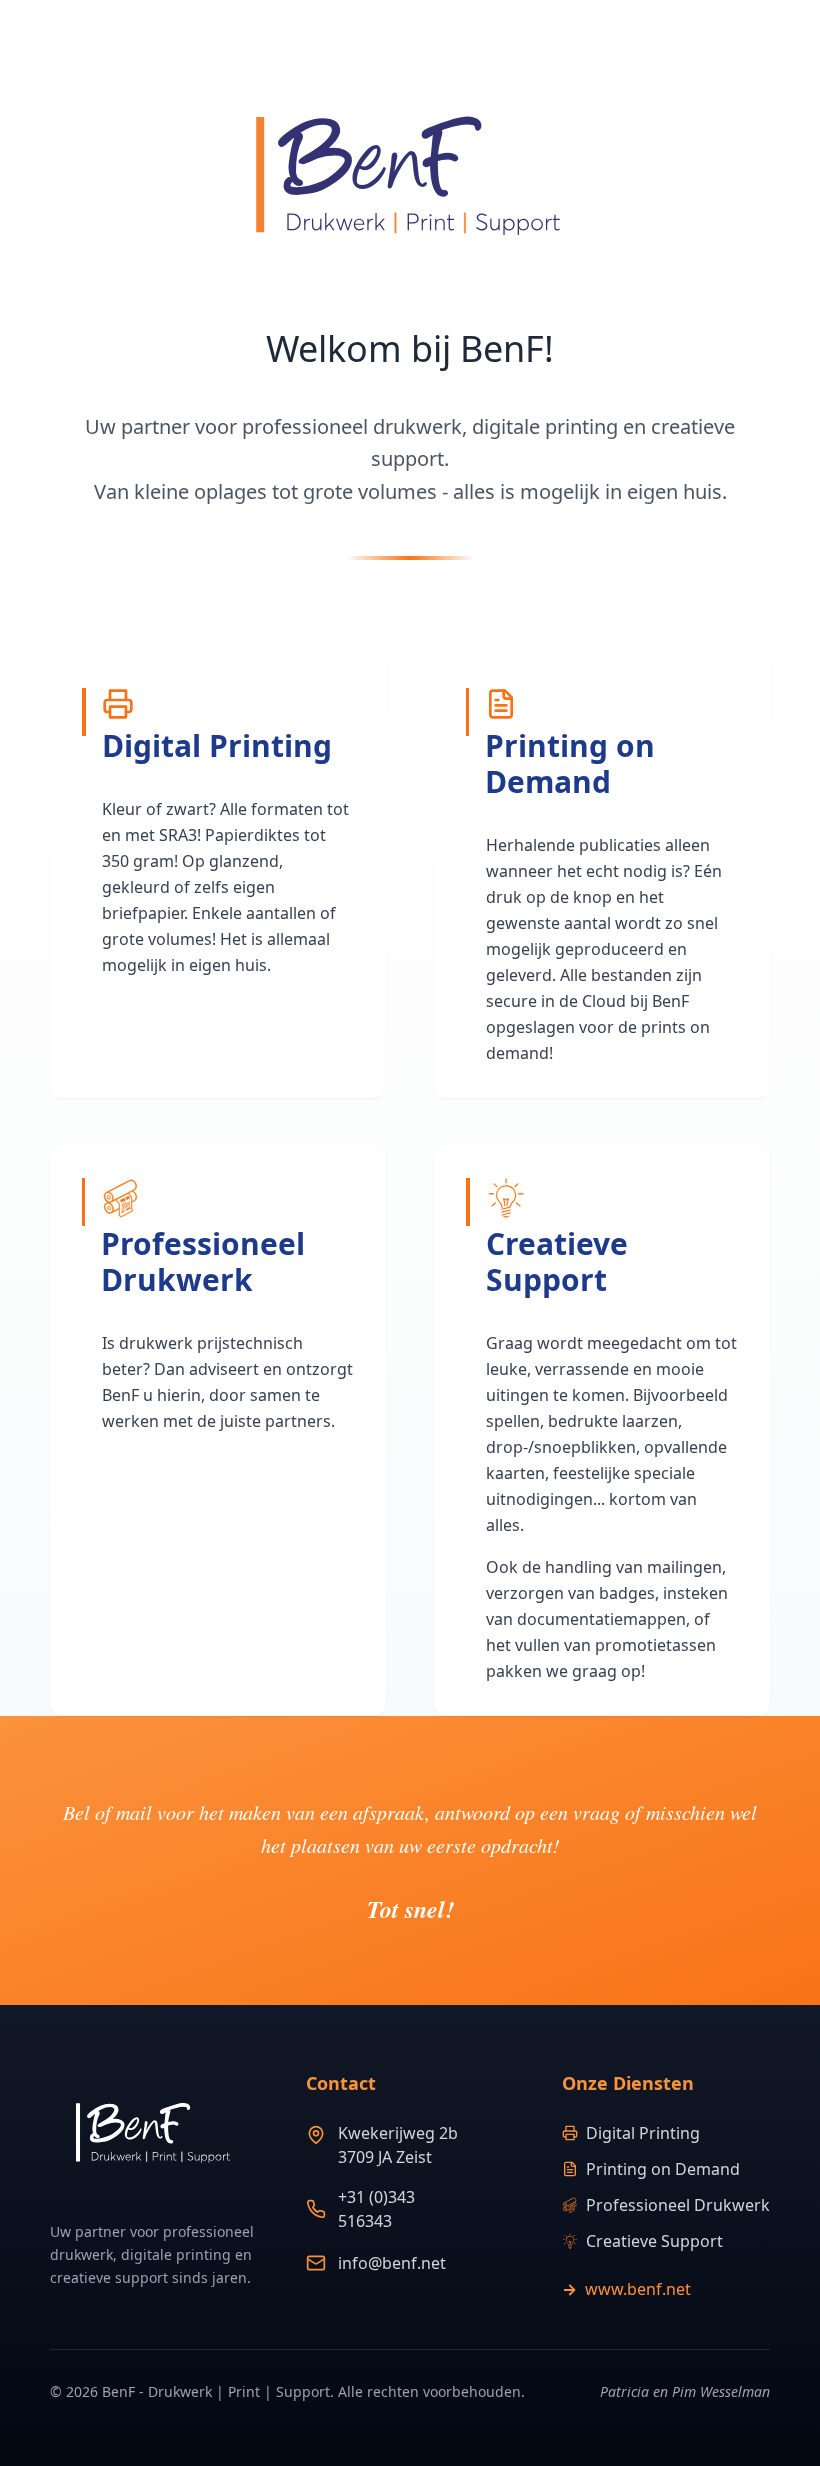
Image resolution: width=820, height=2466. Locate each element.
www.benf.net (626, 2289)
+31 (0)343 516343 (376, 2209)
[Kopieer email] (480, 2263)
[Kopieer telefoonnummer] (500, 2209)
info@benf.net (392, 2263)
